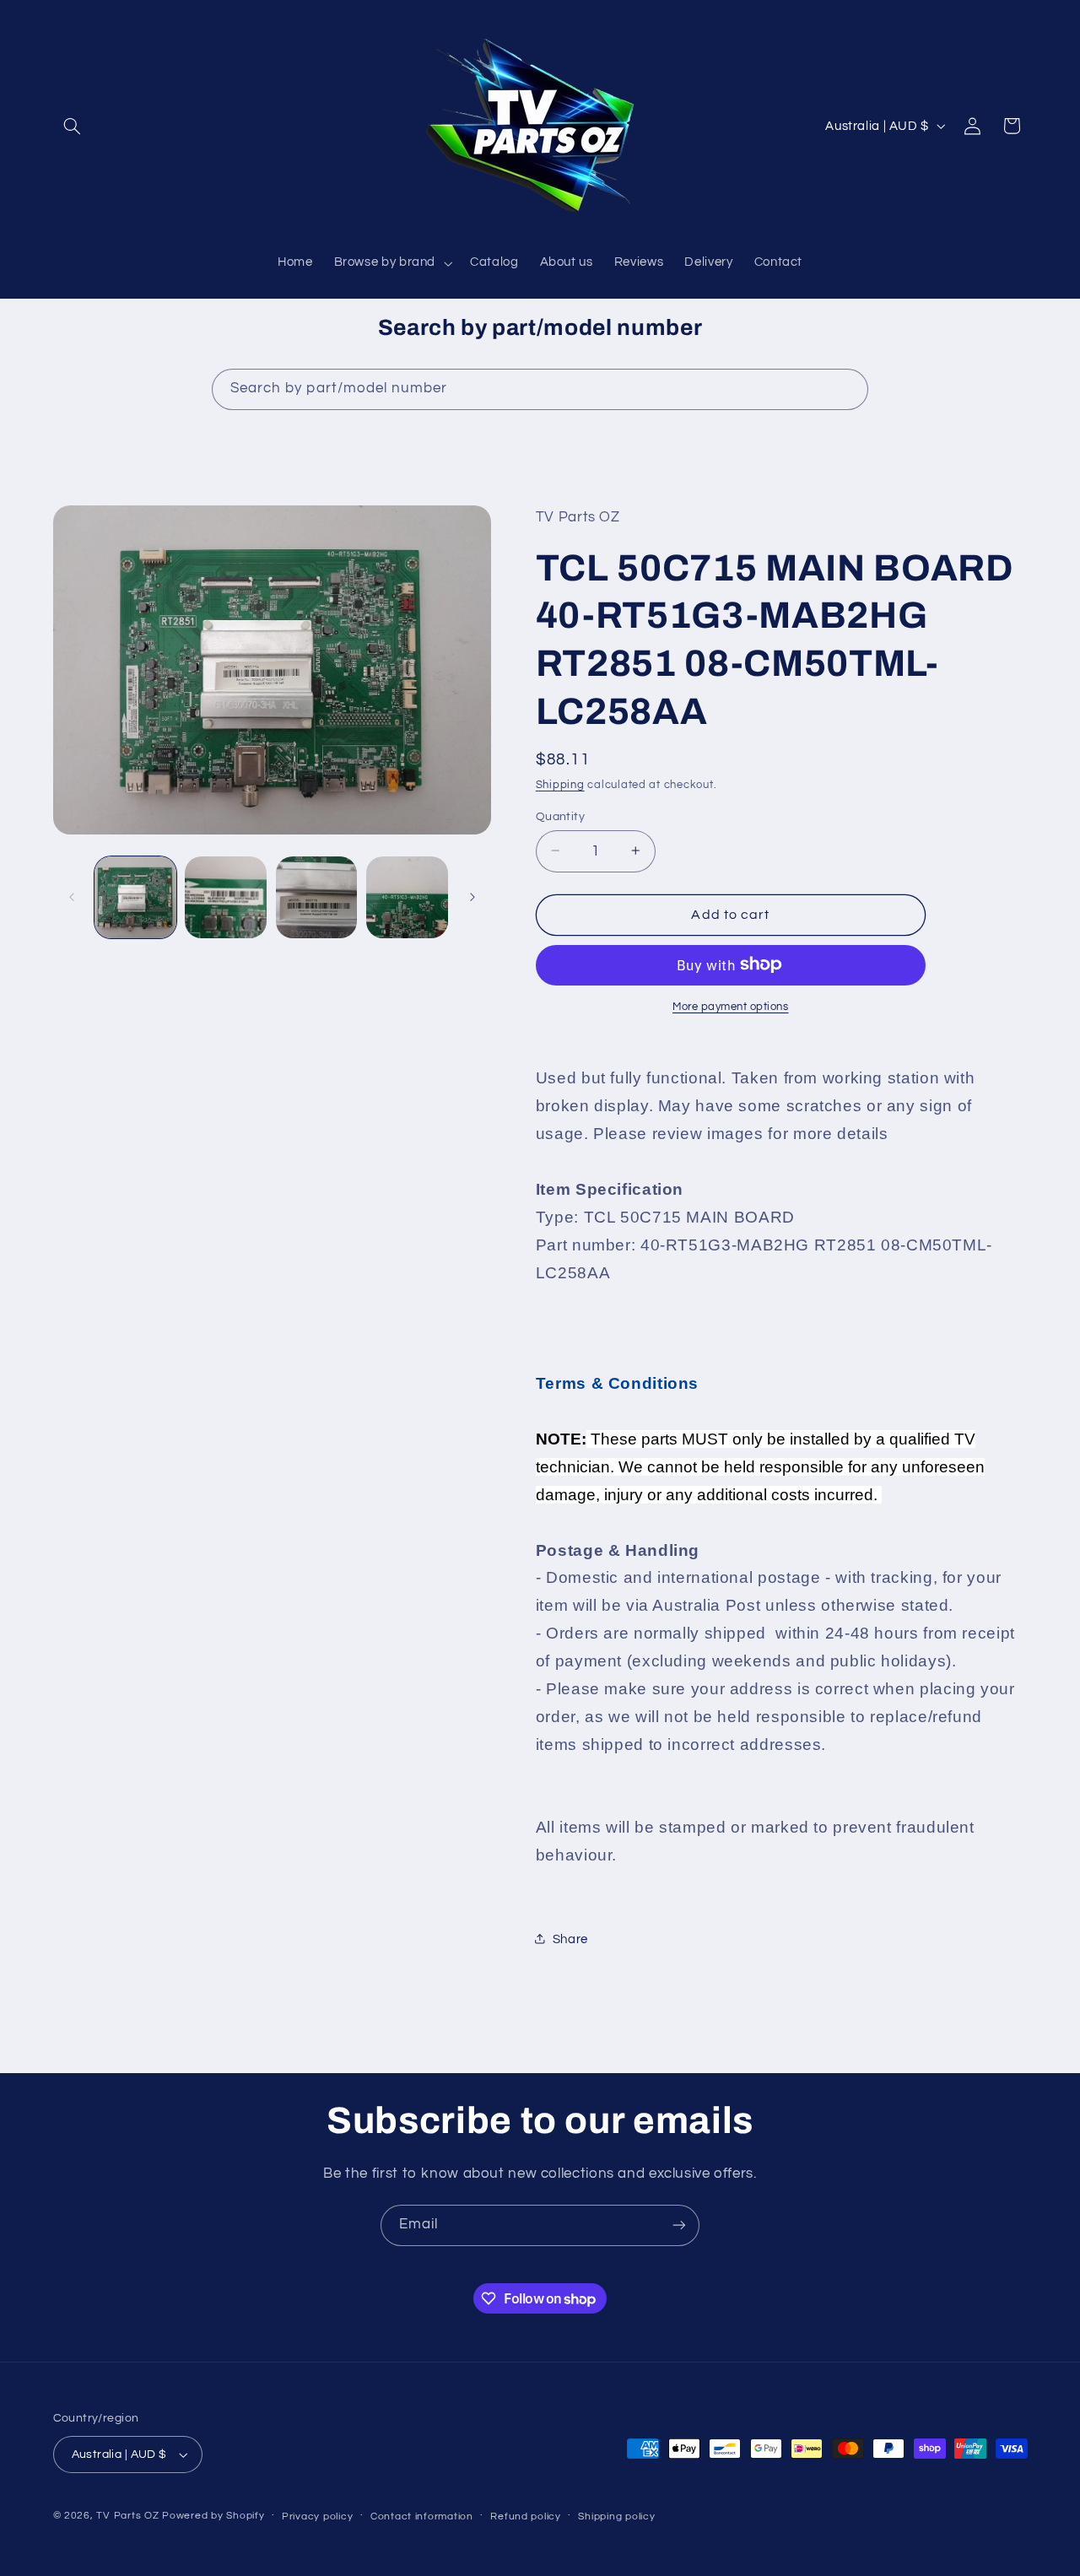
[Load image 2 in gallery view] (226, 897)
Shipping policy (616, 2517)
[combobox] (540, 389)
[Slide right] (472, 897)
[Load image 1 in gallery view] (135, 897)
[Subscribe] (679, 2225)
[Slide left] (72, 897)
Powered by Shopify (213, 2516)
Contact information (422, 2517)
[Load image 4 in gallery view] (407, 897)
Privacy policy (317, 2517)
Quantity (560, 816)
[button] (73, 126)
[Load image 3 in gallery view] (317, 897)
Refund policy (526, 2517)
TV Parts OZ (127, 2516)
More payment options (731, 1006)
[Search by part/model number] (848, 389)
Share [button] (570, 1939)
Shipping (560, 784)
